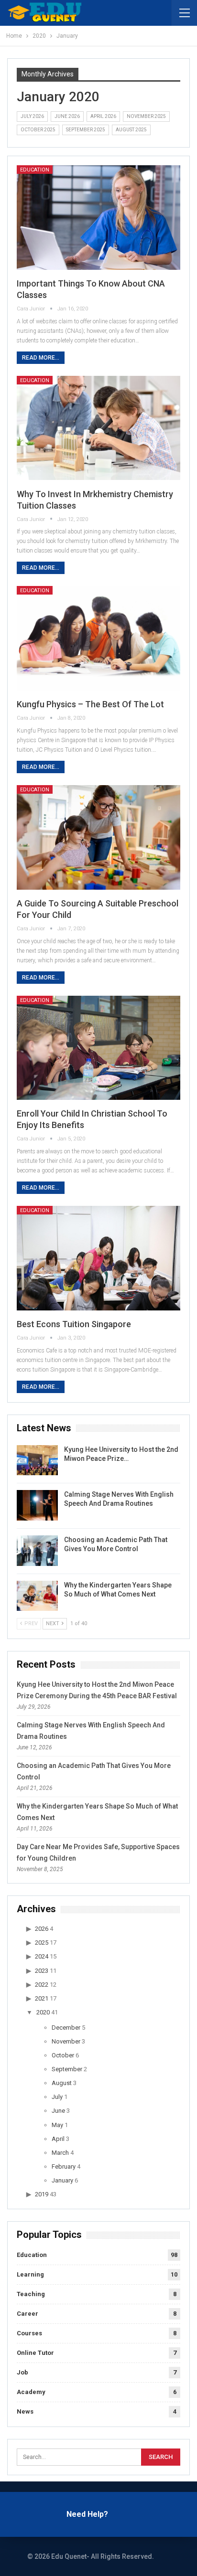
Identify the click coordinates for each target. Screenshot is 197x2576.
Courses (29, 2333)
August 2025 (131, 130)
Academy (31, 2392)
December (66, 2028)
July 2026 (32, 116)
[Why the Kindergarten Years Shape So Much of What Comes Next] (37, 1596)
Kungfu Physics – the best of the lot (90, 704)
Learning (30, 2274)
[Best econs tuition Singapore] (98, 1258)
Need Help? (87, 2514)
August (62, 2083)
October (63, 2055)
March (60, 2153)
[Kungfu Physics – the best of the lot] (98, 638)
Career (27, 2314)
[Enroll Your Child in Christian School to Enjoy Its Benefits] (98, 1048)
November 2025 (146, 116)
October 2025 (38, 130)
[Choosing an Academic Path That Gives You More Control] (37, 1551)
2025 (42, 1943)
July (57, 2097)
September (67, 2069)
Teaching (31, 2294)
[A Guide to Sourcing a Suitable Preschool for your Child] (98, 837)
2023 (42, 1971)
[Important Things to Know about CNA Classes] (98, 218)
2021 (42, 1998)
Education (35, 170)
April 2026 (103, 116)
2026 (42, 1929)
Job (22, 2372)
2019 (42, 2194)
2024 (42, 1956)
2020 (43, 2012)
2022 (42, 1985)
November (66, 2041)
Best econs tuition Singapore (74, 1324)
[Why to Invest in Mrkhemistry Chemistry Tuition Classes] (98, 428)
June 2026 (67, 116)
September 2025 (86, 130)
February (64, 2166)
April (58, 2139)
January (62, 2180)
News (25, 2411)
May (57, 2125)
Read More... (41, 358)
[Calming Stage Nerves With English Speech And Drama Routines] (37, 1505)
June (58, 2111)
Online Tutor (35, 2353)
